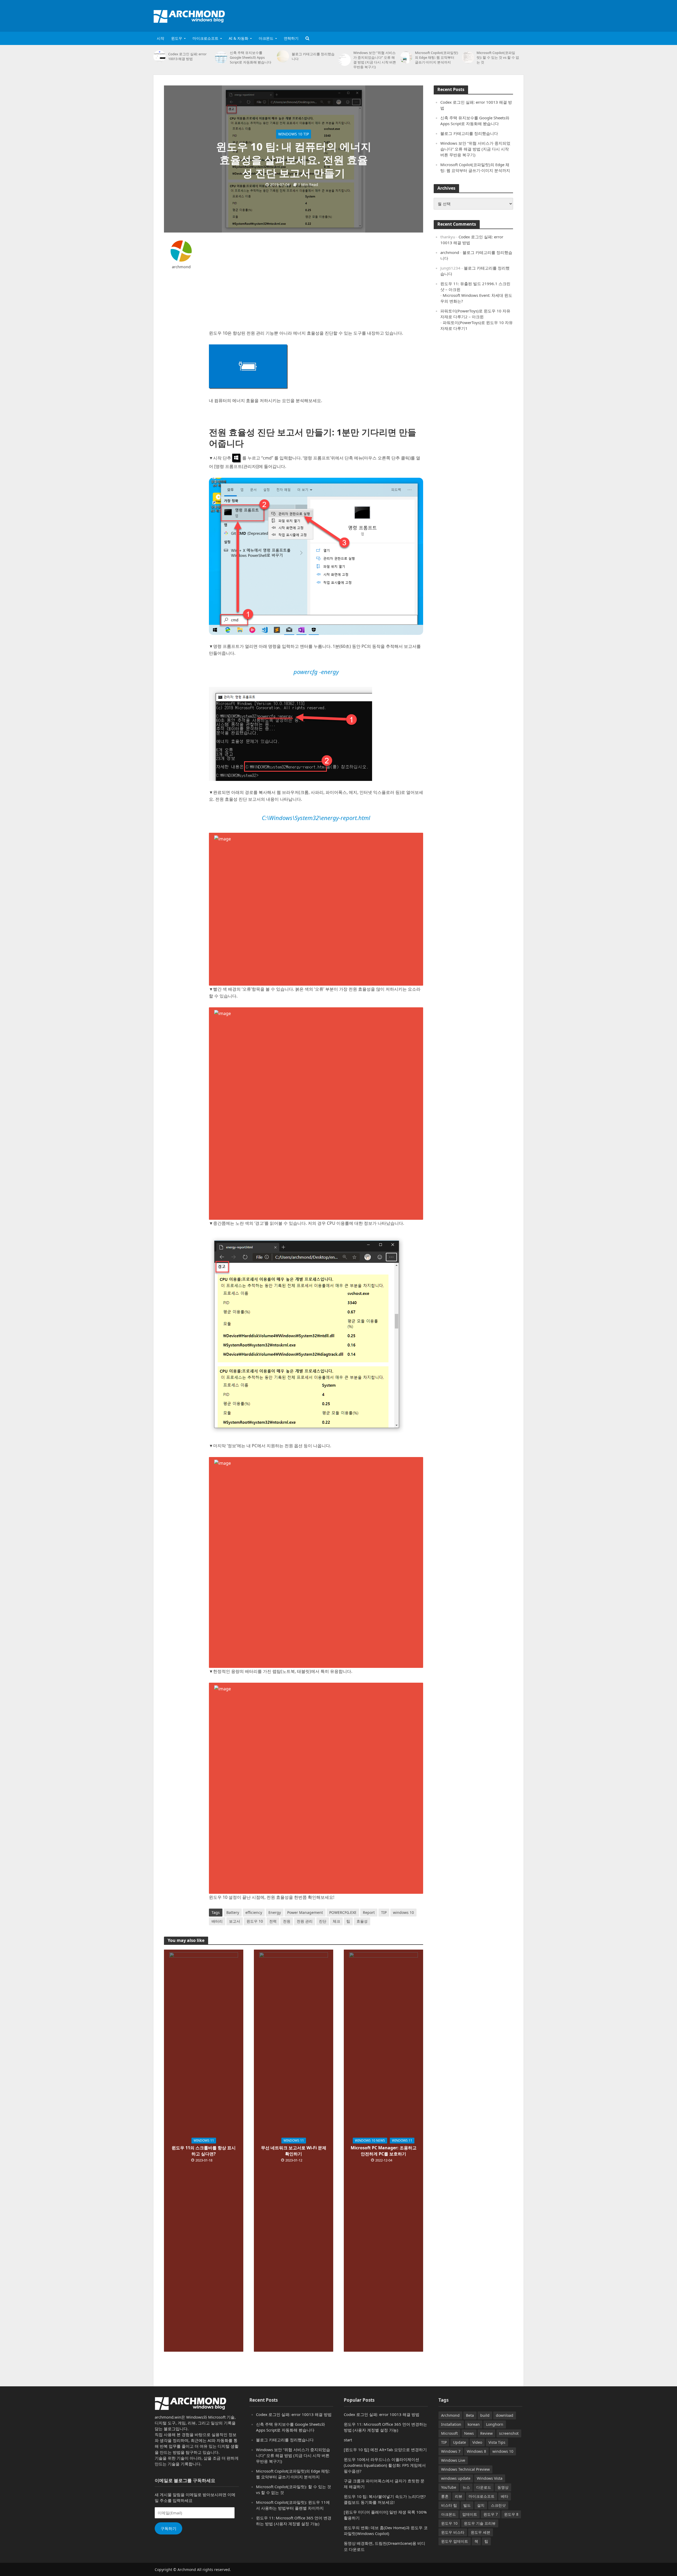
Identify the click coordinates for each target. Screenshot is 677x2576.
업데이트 (470, 2514)
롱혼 (445, 2496)
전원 (287, 1921)
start (348, 2440)
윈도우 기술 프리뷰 (480, 2523)
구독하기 (168, 2528)
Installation (451, 2424)
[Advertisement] (427, 15)
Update (459, 2442)
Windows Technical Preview (465, 2469)
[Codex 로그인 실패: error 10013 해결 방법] (159, 56)
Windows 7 (451, 2451)
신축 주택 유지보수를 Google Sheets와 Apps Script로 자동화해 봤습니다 (251, 57)
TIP (384, 1912)
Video (477, 2442)
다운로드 (484, 2487)
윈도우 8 (511, 2514)
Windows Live (453, 2460)
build (485, 2415)
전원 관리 (305, 1921)
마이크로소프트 (205, 38)
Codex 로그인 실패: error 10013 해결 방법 (187, 56)
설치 (481, 2505)
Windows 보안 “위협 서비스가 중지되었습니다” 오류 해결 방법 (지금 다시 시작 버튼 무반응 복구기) (375, 60)
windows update (456, 2478)
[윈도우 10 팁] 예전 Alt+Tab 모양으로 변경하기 (385, 2450)
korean (474, 2424)
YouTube (449, 2487)
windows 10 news (370, 2140)
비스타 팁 (449, 2505)
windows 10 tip (294, 134)
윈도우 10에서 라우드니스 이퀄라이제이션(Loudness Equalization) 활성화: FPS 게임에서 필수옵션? (385, 2465)
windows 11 (204, 2140)
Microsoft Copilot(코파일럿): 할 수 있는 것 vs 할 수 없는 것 (498, 57)
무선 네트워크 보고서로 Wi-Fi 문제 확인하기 (294, 2151)
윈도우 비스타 (453, 2532)
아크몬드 (266, 38)
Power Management (305, 1912)
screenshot (509, 2433)
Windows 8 (476, 2451)
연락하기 (291, 38)
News (469, 2433)
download (505, 2415)
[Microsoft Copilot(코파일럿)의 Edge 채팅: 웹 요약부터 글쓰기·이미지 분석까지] (406, 57)
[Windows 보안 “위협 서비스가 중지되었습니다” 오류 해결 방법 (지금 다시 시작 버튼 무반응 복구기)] (345, 60)
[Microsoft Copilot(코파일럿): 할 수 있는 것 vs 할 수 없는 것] (468, 57)
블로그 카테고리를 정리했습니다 (313, 56)
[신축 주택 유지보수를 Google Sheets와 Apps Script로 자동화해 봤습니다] (221, 57)
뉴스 (466, 2487)
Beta (470, 2415)
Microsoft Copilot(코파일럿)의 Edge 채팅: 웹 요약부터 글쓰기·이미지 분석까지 (436, 57)
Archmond (450, 2415)
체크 (336, 1921)
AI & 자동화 (239, 38)
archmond (181, 267)
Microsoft (449, 2433)
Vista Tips (497, 2442)
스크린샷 (498, 2505)
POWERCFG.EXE (343, 1912)
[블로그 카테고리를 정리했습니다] (283, 56)
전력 (273, 1921)
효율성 (362, 1921)
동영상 (503, 2487)
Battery (233, 1912)
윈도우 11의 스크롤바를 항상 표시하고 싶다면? (204, 2151)
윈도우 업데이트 (455, 2541)
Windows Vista (490, 2478)
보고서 (235, 1921)
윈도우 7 (491, 2514)
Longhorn (495, 2424)
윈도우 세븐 (481, 2532)
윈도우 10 (255, 1921)
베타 (505, 2496)
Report (369, 1912)
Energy (275, 1912)
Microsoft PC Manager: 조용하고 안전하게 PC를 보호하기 (384, 2151)
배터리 (217, 1921)
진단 (323, 1921)
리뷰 (459, 2496)
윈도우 (177, 38)
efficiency (254, 1912)
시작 (161, 38)
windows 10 (403, 1912)
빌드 (467, 2505)
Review (486, 2433)
